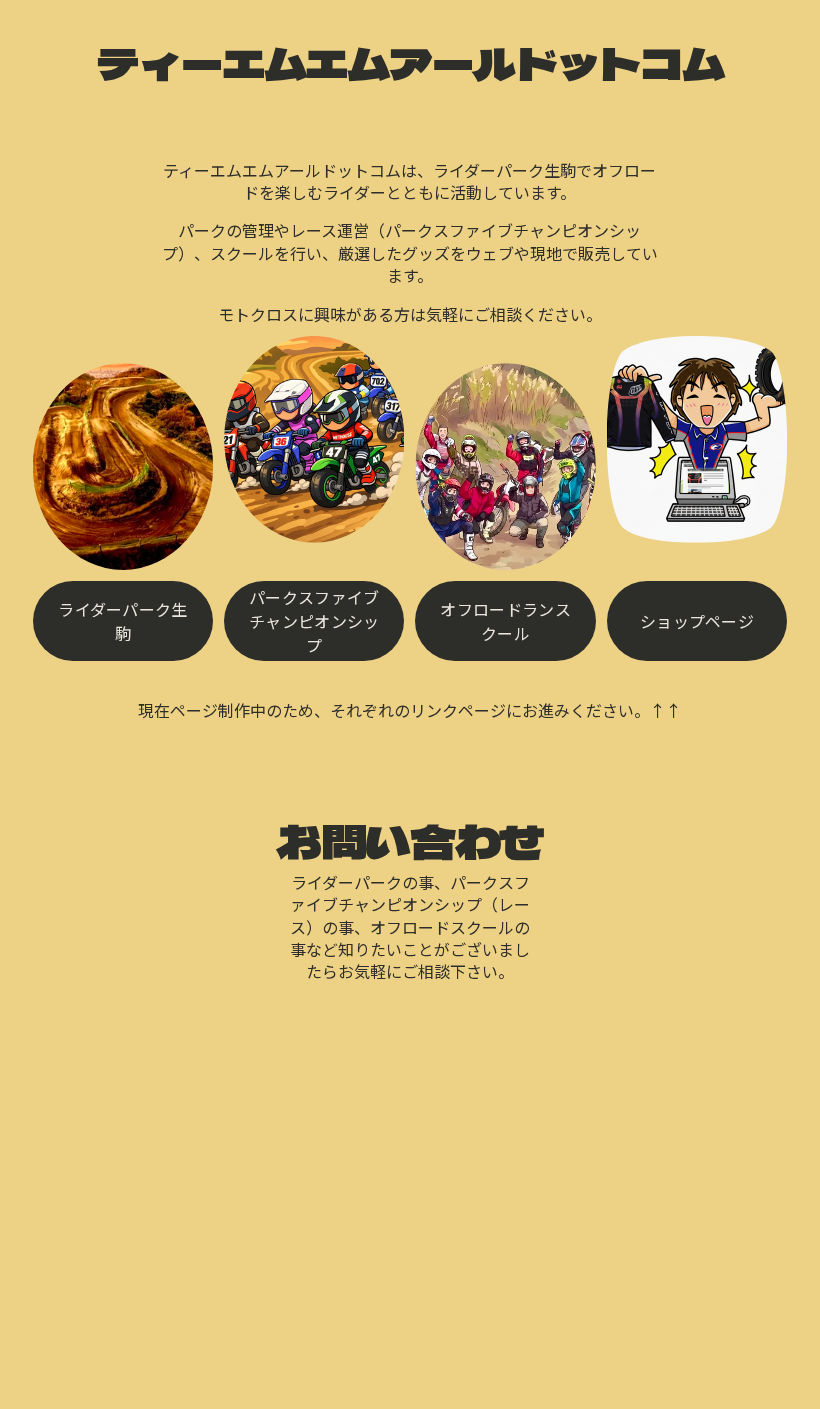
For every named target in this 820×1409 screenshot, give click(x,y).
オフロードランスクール (505, 621)
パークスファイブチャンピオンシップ (314, 621)
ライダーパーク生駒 (123, 621)
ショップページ (697, 621)
